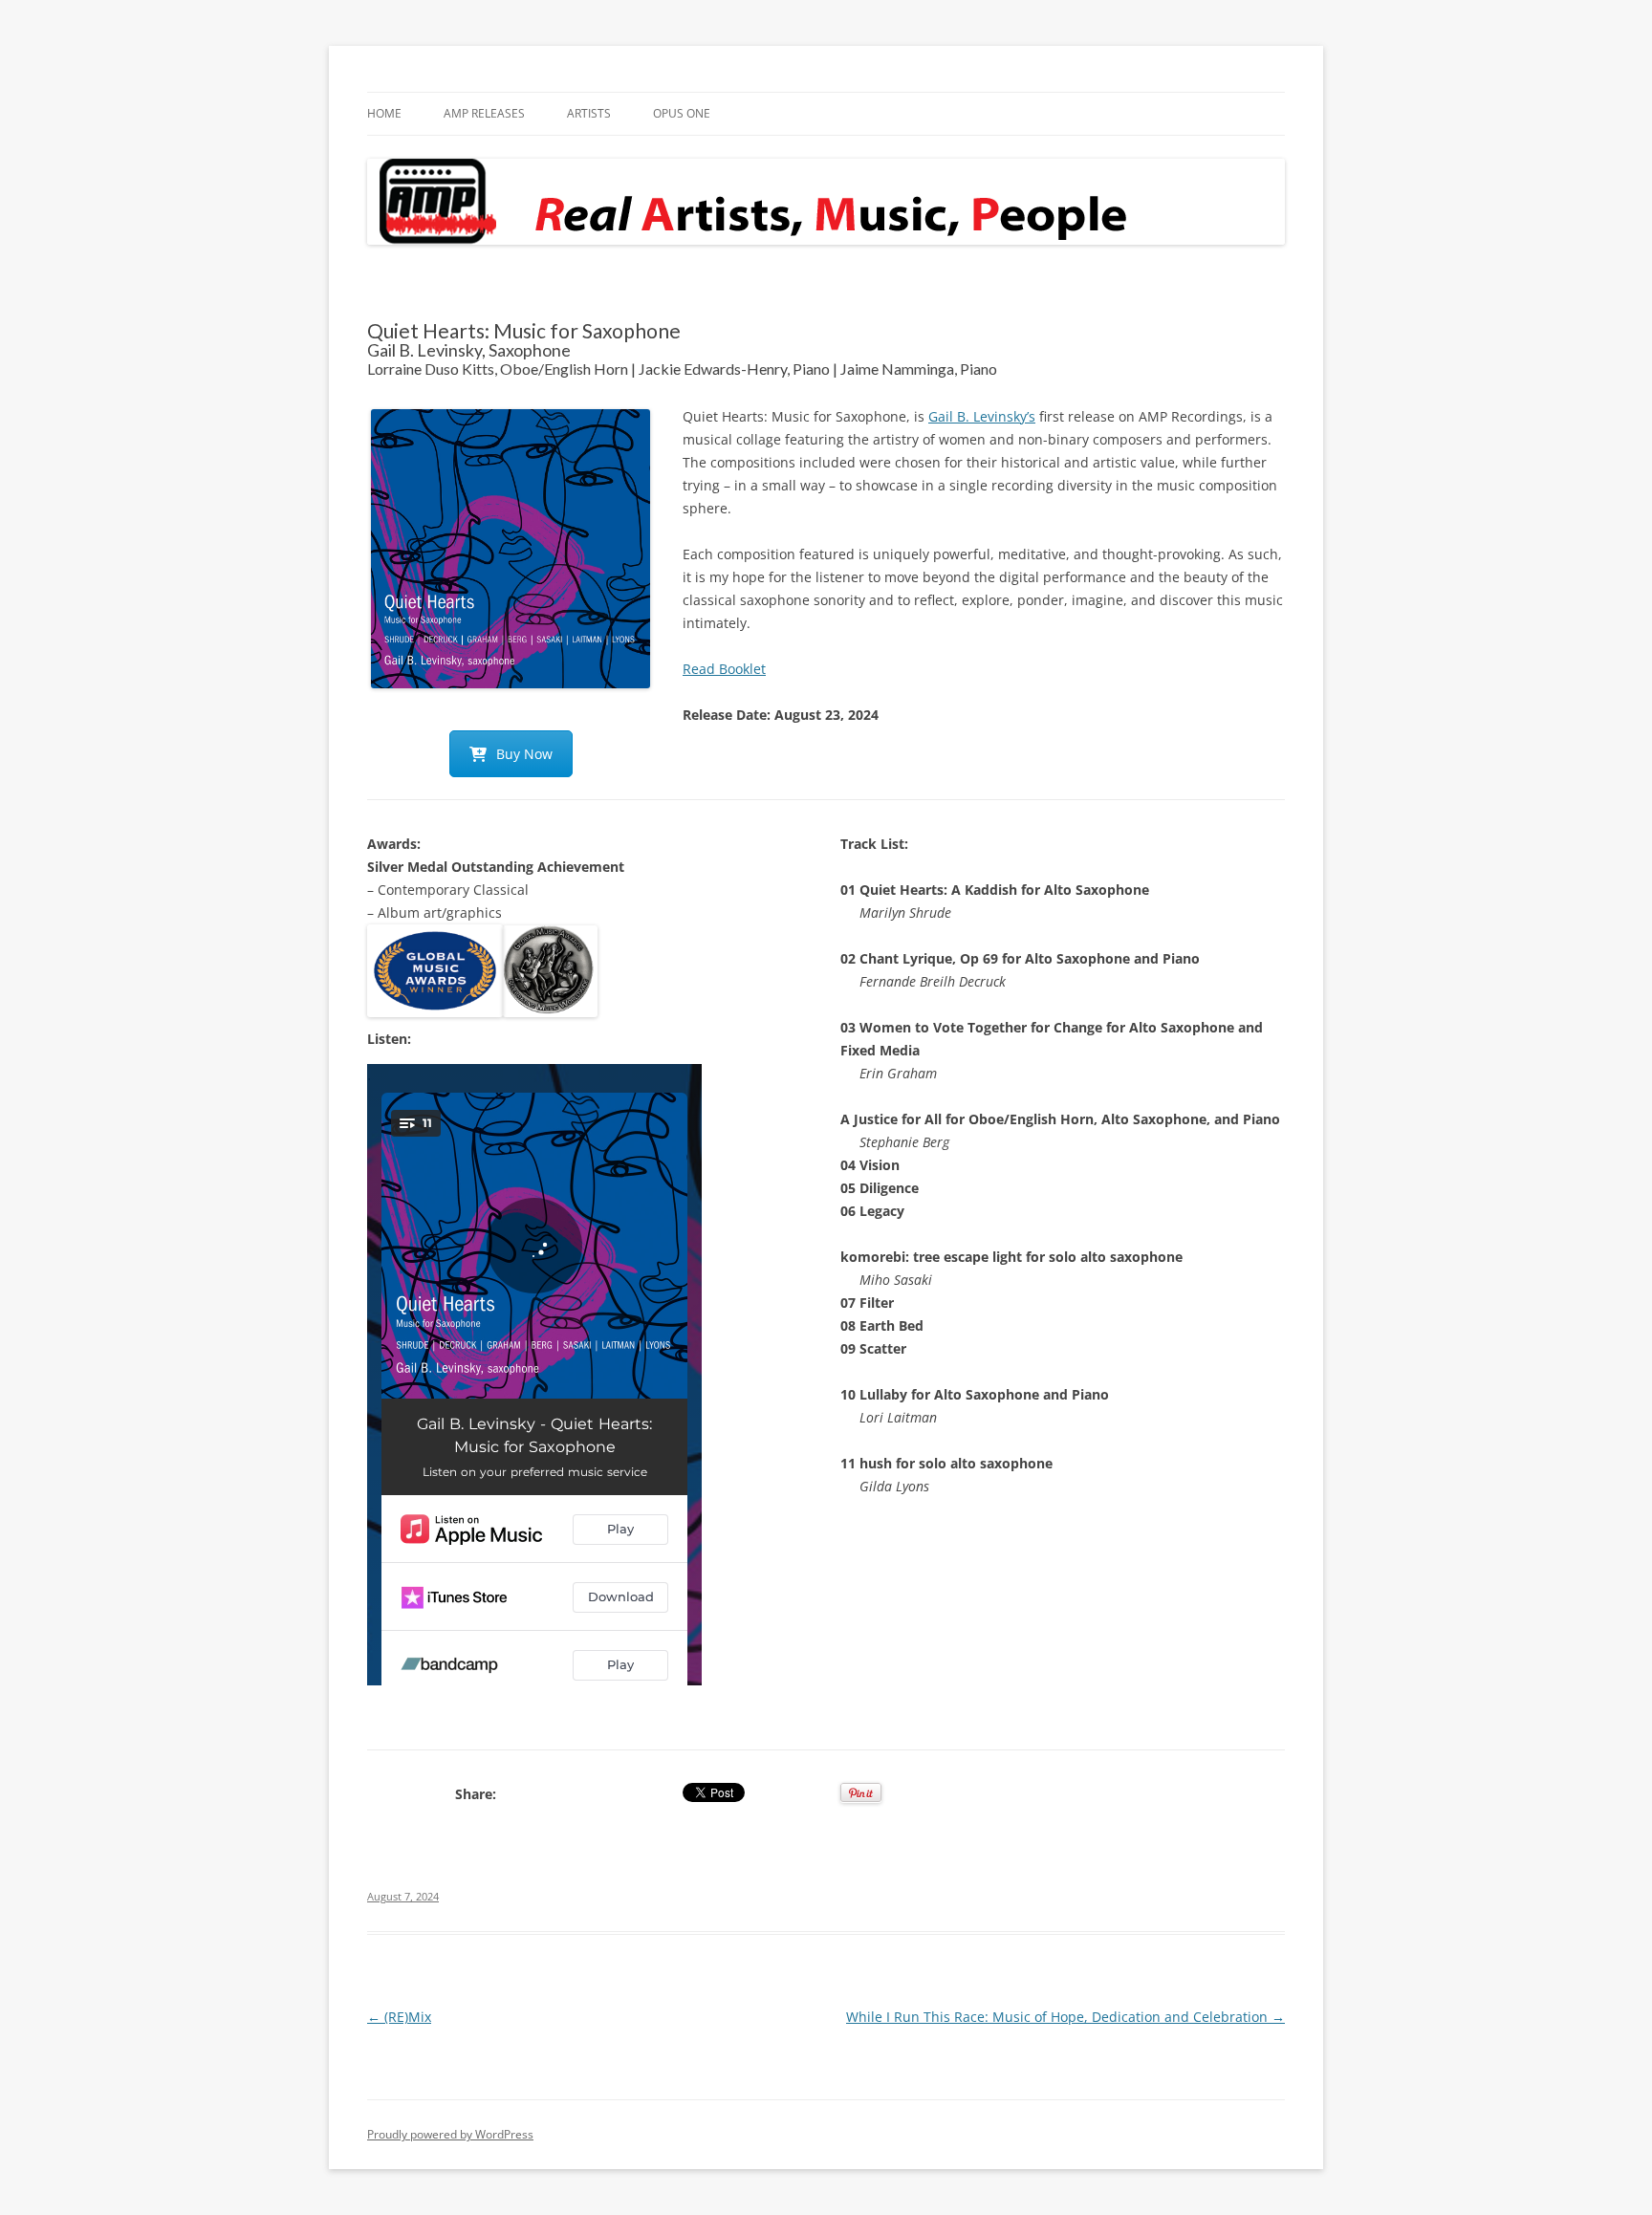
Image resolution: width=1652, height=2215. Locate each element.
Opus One (682, 113)
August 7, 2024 (403, 1896)
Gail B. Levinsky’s (982, 416)
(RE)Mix (399, 2017)
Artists (589, 113)
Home (384, 113)
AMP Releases (484, 113)
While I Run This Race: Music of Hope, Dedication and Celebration (1065, 2017)
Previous (342, 549)
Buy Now (524, 754)
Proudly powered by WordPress (450, 2134)
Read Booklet (724, 669)
